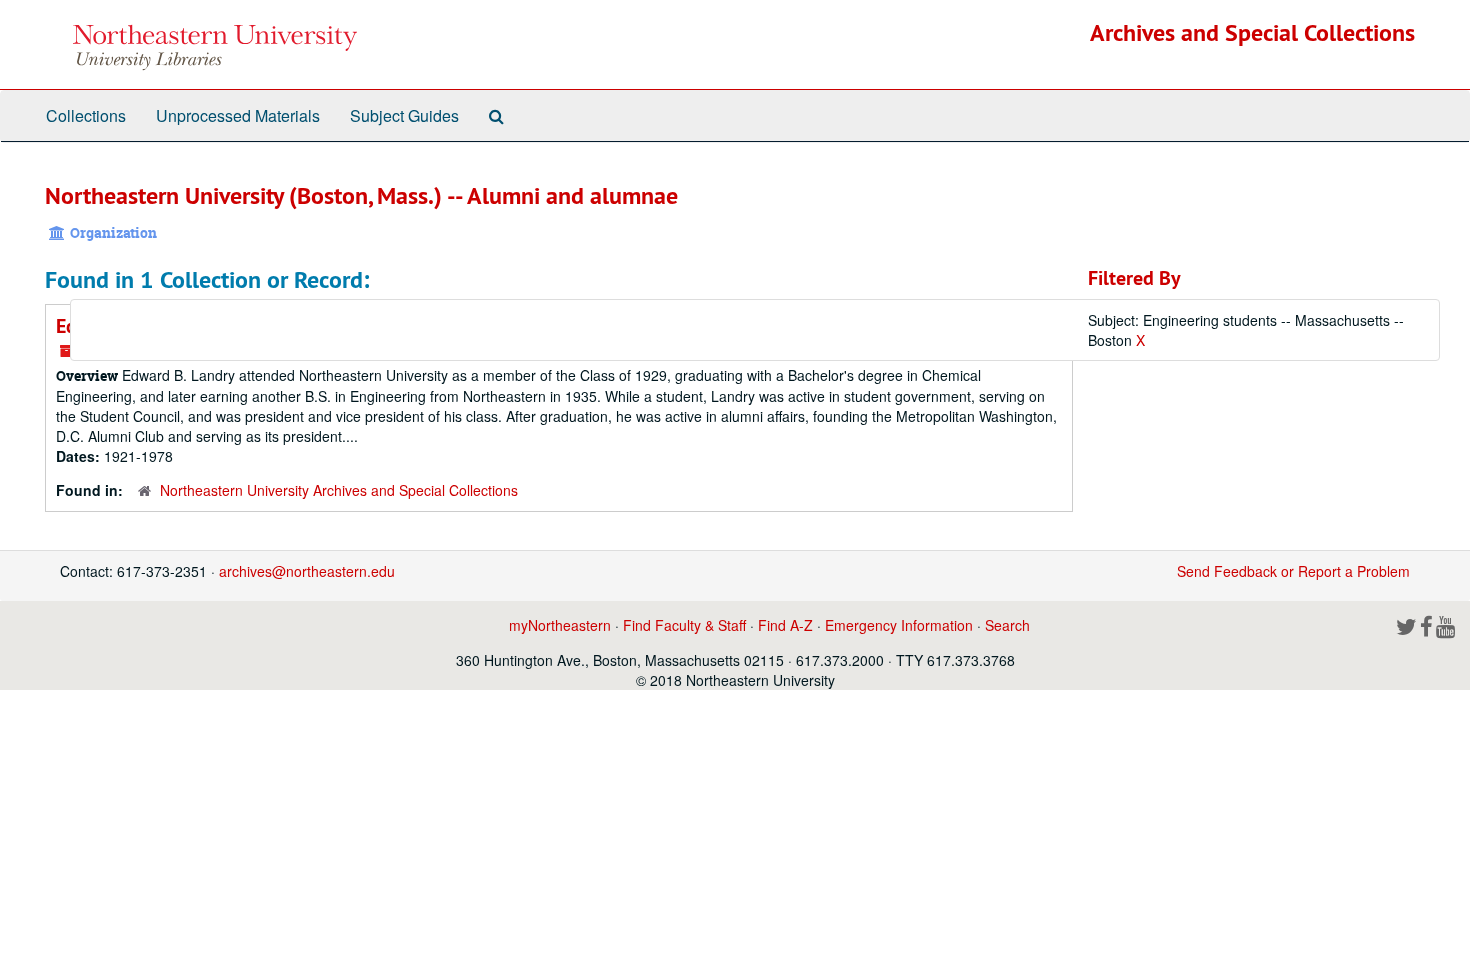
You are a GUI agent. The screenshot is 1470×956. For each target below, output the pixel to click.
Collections (86, 115)
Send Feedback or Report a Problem (1293, 571)
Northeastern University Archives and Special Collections (339, 490)
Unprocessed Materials (238, 115)
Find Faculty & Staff (684, 625)
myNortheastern (560, 625)
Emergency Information (899, 625)
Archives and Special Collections (1252, 32)
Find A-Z (785, 625)
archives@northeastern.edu (307, 571)
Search (1007, 625)
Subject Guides (404, 115)
